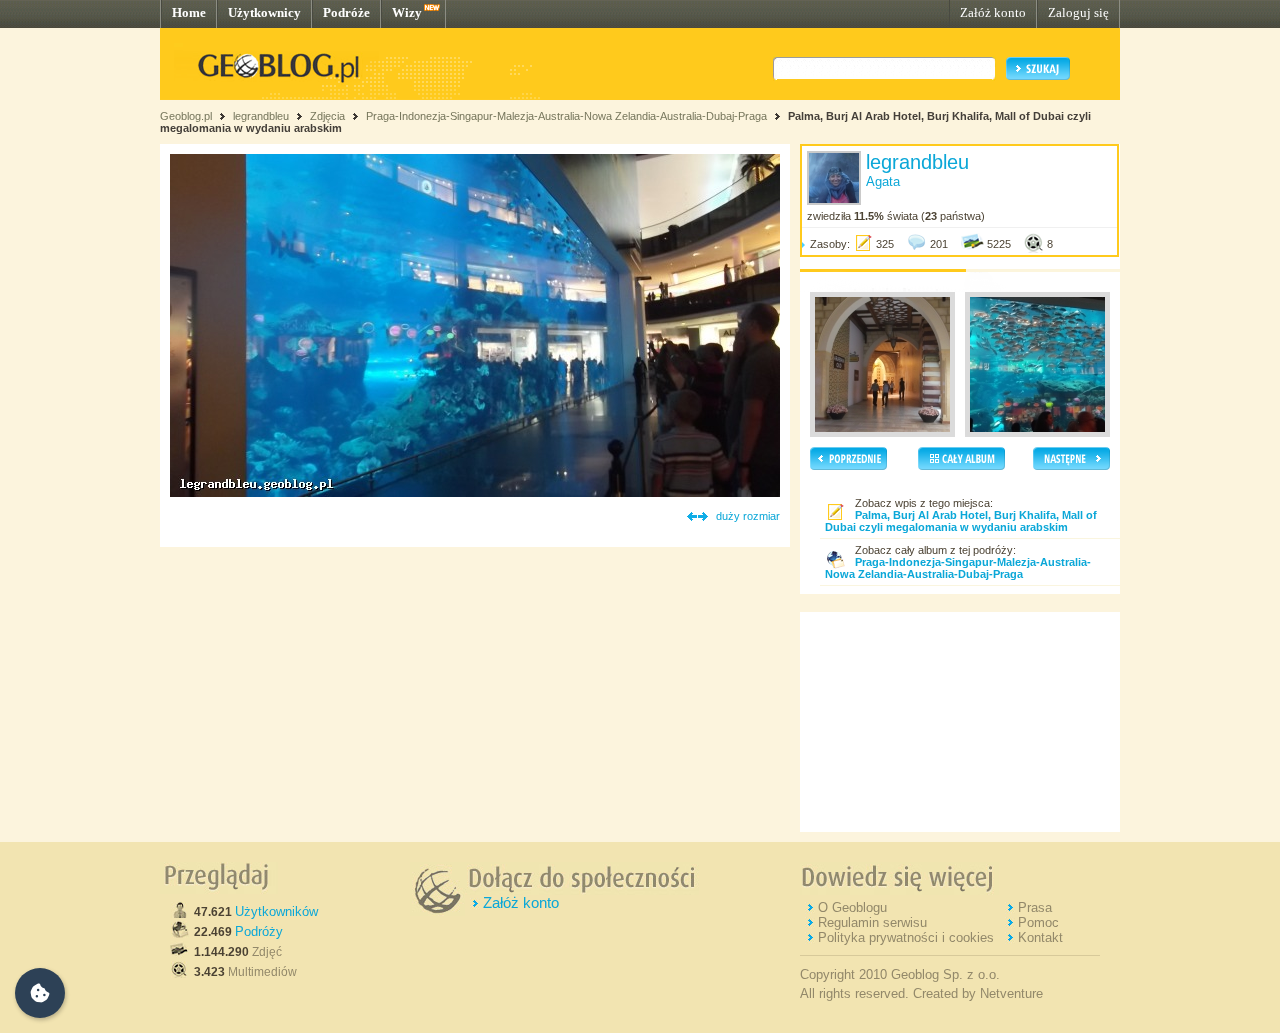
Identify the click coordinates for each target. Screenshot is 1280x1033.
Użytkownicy (264, 12)
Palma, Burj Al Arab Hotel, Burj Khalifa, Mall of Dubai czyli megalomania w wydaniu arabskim (961, 521)
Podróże (346, 12)
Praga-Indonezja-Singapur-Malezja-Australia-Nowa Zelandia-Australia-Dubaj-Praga (566, 116)
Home (189, 12)
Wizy (407, 12)
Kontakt (1040, 937)
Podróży (259, 931)
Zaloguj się (1078, 12)
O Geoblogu (852, 907)
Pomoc (1038, 922)
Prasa (1035, 907)
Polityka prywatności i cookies (906, 937)
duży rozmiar (748, 516)
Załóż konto (993, 12)
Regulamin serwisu (872, 922)
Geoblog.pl (186, 116)
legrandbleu (261, 116)
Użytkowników (276, 911)
